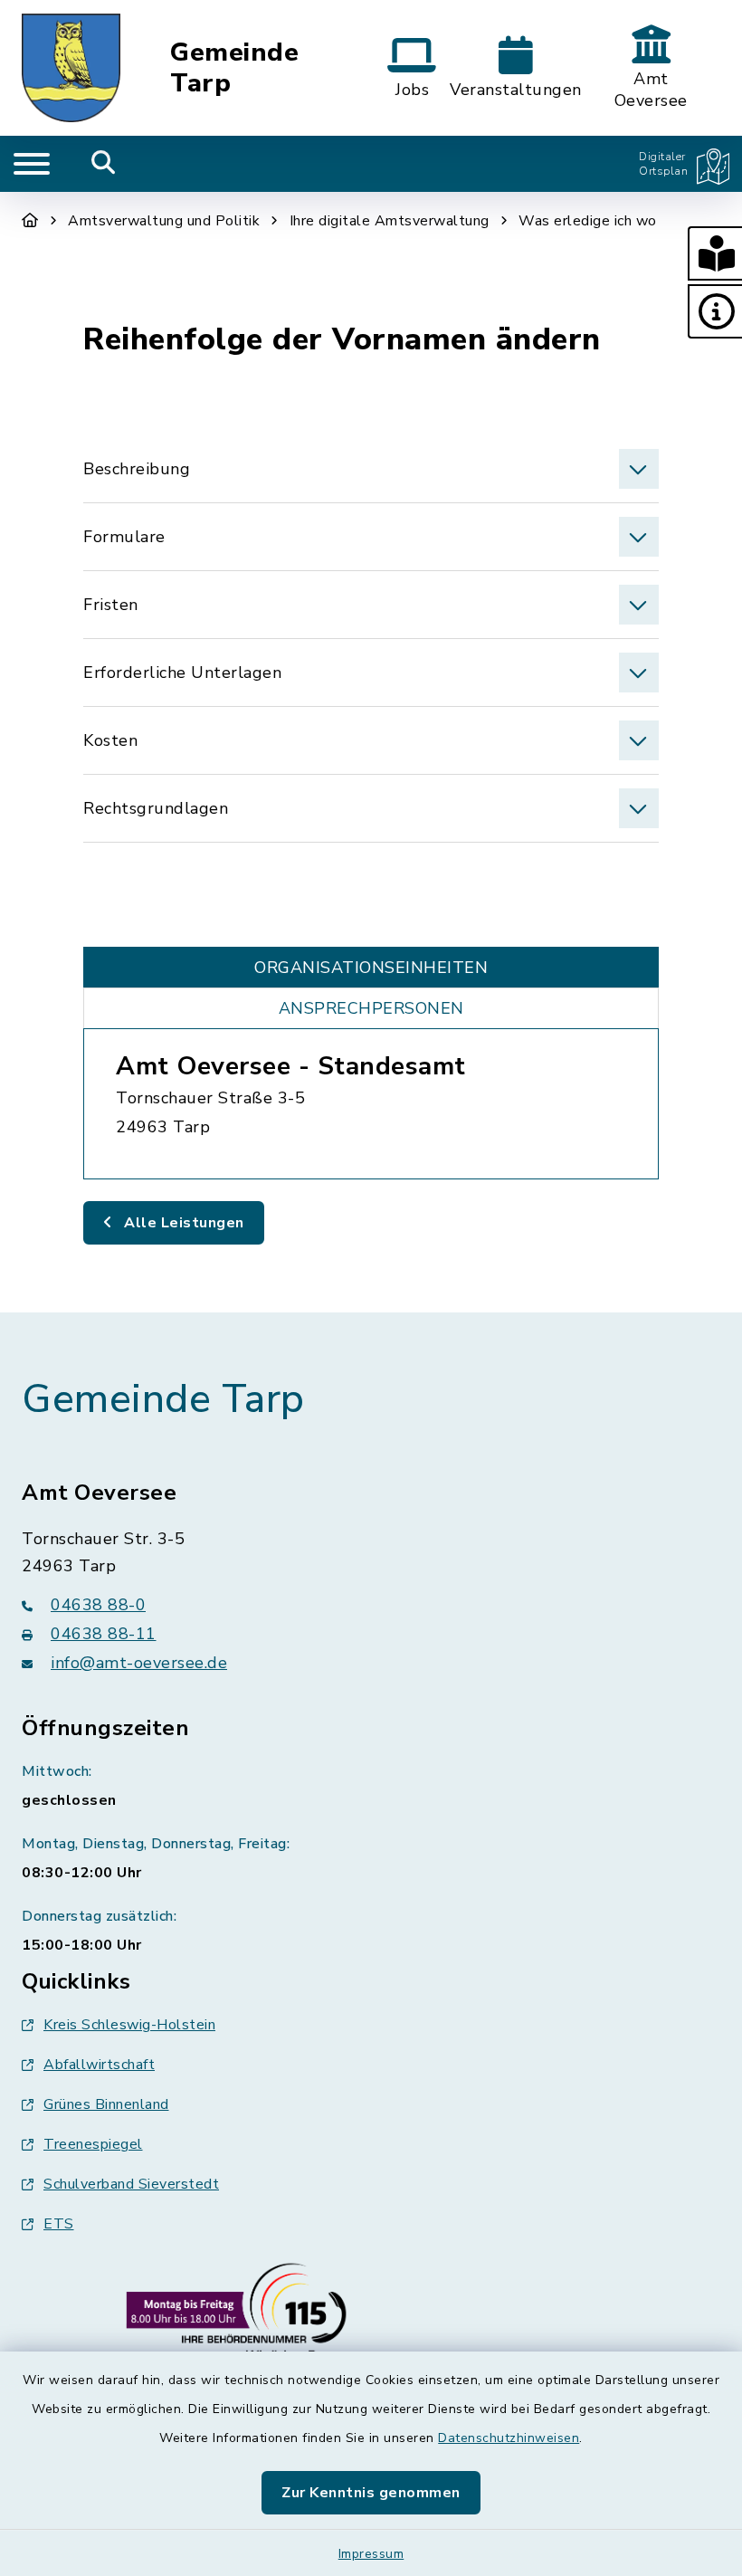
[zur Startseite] (71, 68)
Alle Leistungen (182, 1223)
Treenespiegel (93, 2144)
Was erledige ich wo (588, 221)
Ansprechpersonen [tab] (371, 1008)
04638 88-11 (104, 1634)
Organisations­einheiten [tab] (371, 968)
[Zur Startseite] (30, 221)
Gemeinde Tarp (234, 68)
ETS (59, 2224)
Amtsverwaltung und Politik (164, 221)
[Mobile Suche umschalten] (104, 164)
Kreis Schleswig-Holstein (129, 2025)
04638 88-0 (98, 1605)
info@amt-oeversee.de (139, 1663)
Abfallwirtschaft (99, 2065)
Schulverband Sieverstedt (131, 2184)
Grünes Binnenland (106, 2104)
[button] (715, 253)
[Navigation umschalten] (32, 164)
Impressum (371, 2554)
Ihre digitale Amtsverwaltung (390, 221)
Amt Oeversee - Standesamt (291, 1066)
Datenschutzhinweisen (509, 2438)
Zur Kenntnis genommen (371, 2493)
